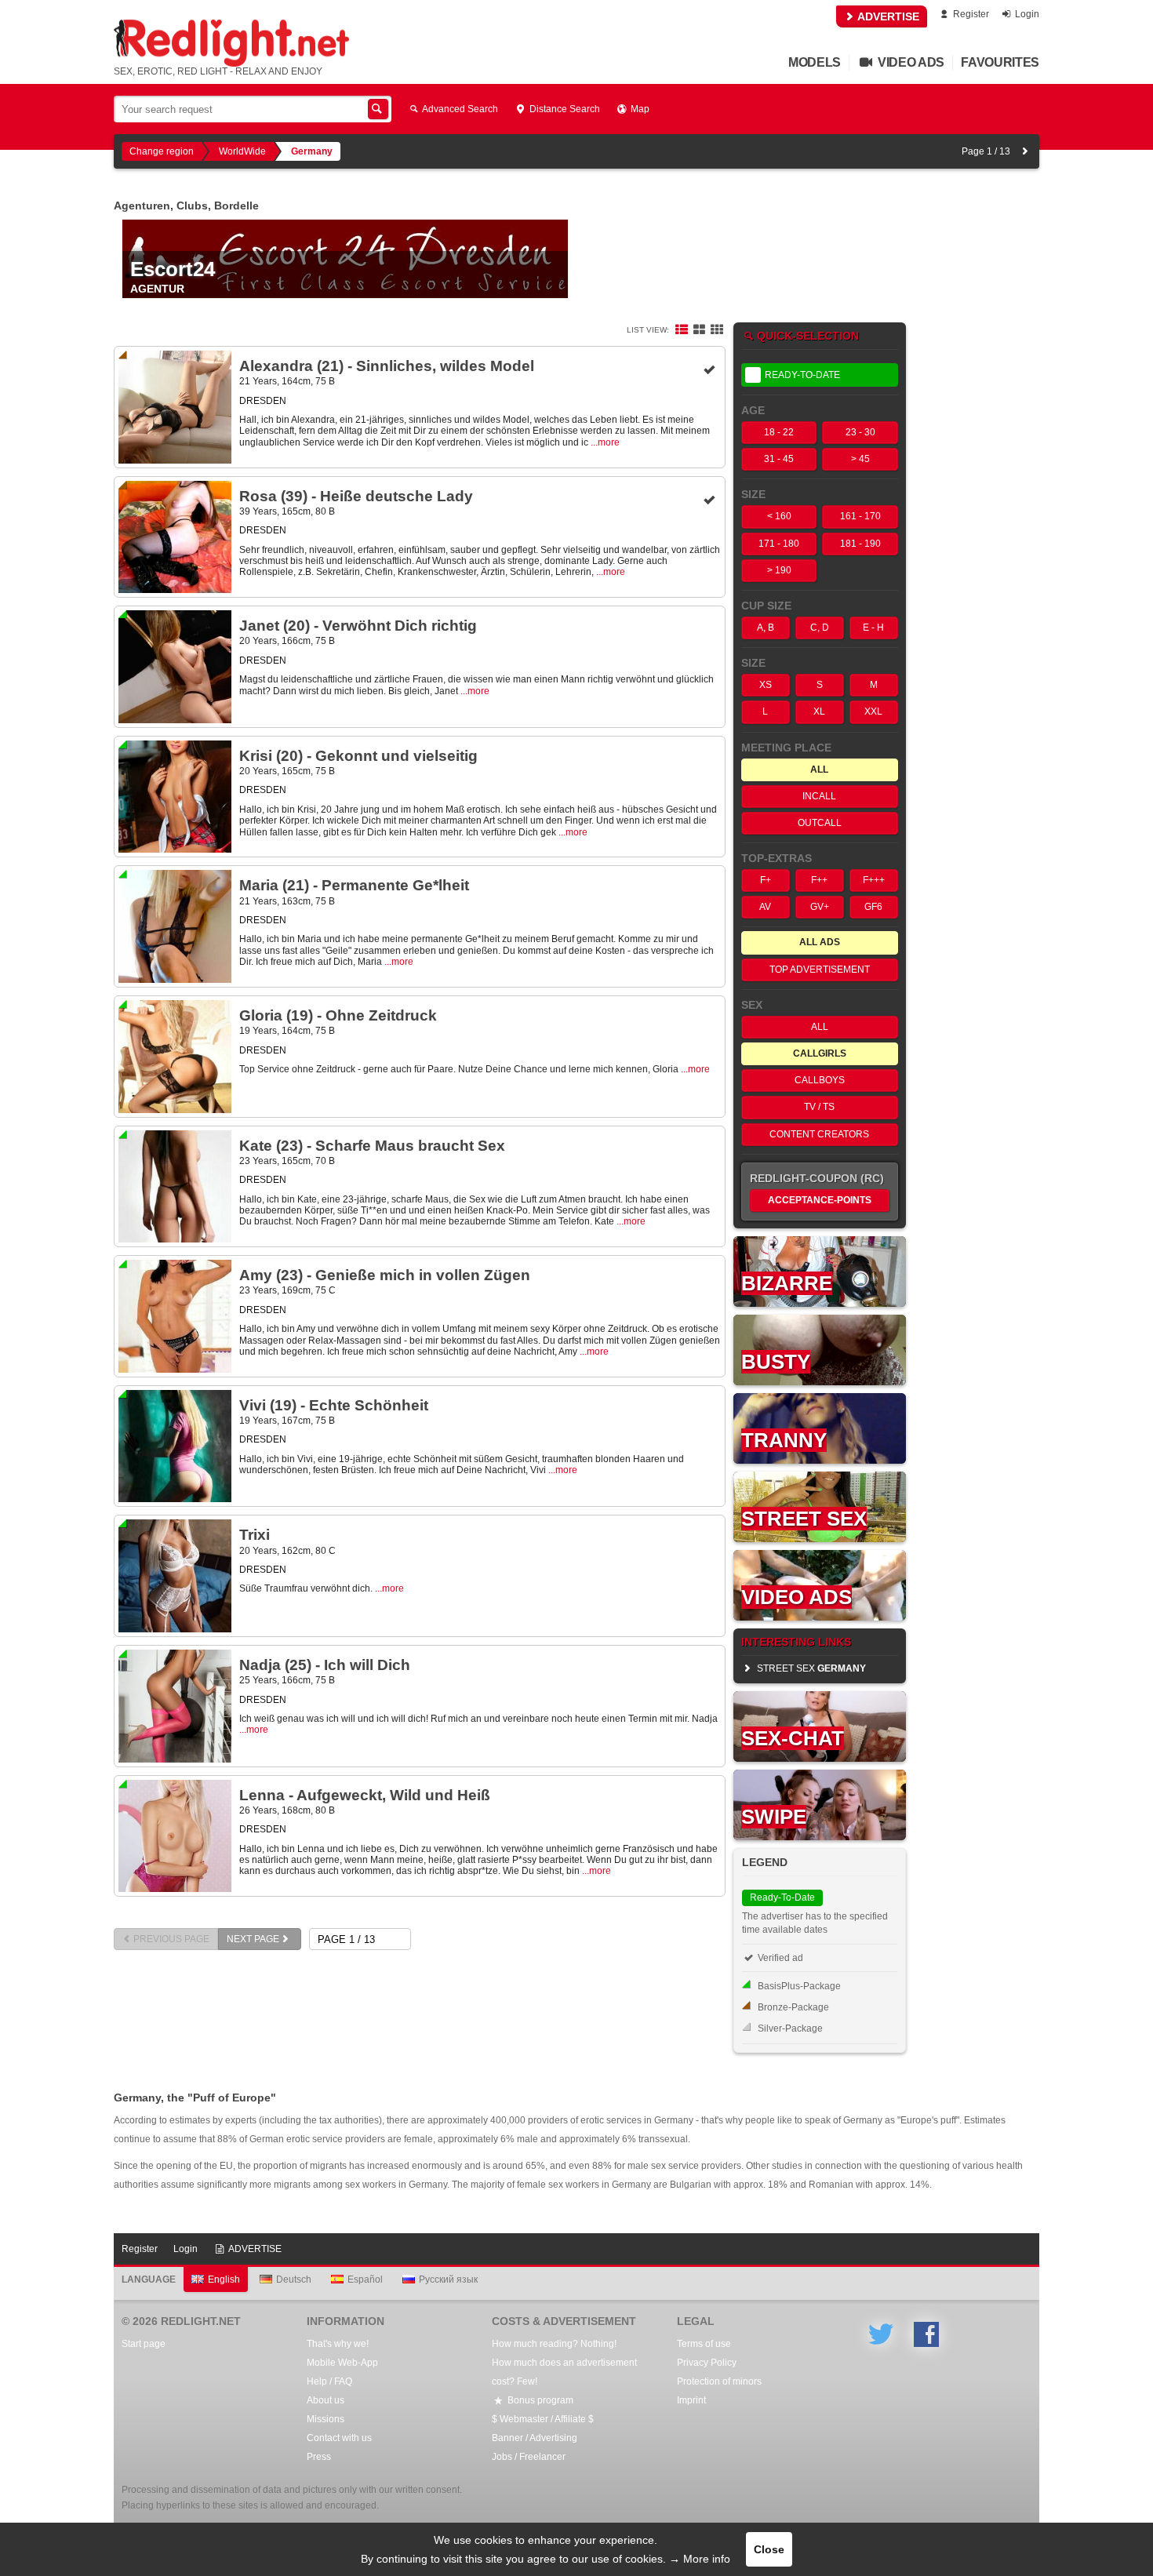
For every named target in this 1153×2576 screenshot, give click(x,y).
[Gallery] (717, 330)
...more (605, 442)
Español (365, 2279)
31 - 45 (779, 459)
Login (1026, 14)
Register (970, 14)
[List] (682, 330)
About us (326, 2400)
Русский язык (448, 2279)
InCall (819, 796)
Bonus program (539, 2400)
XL (819, 711)
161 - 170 (860, 516)
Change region (162, 151)
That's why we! (338, 2344)
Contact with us (339, 2438)
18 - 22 (779, 432)
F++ (819, 880)
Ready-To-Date (802, 375)
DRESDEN (263, 401)
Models (815, 62)
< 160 (779, 516)
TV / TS (819, 1107)
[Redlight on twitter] (881, 2334)
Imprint (691, 2400)
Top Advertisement (820, 970)
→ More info (700, 2559)
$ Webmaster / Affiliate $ (543, 2419)
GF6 (873, 907)
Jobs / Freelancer (529, 2457)
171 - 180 (779, 544)
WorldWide (242, 151)
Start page (144, 2344)
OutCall (820, 823)
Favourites (1000, 62)
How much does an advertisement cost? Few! (564, 2372)
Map (639, 109)
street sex (810, 1668)
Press (319, 2457)
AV (765, 907)
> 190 (779, 570)
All (820, 1027)
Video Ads (909, 62)
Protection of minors (719, 2381)
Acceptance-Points (820, 1200)
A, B (766, 628)
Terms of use (704, 2344)
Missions (326, 2419)
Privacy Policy (707, 2363)
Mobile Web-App (342, 2363)
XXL (873, 711)
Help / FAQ (329, 2381)
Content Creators (819, 1134)
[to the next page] (1025, 151)
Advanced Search (459, 109)
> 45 (860, 459)
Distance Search (564, 109)
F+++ (874, 880)
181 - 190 (860, 544)
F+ (766, 880)
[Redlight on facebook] (926, 2334)
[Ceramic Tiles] (699, 330)
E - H (873, 628)
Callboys (820, 1080)
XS (766, 685)
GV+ (820, 907)
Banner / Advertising (535, 2438)
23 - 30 (860, 432)
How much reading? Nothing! (554, 2344)
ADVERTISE (887, 16)
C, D (820, 628)
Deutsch (294, 2279)
